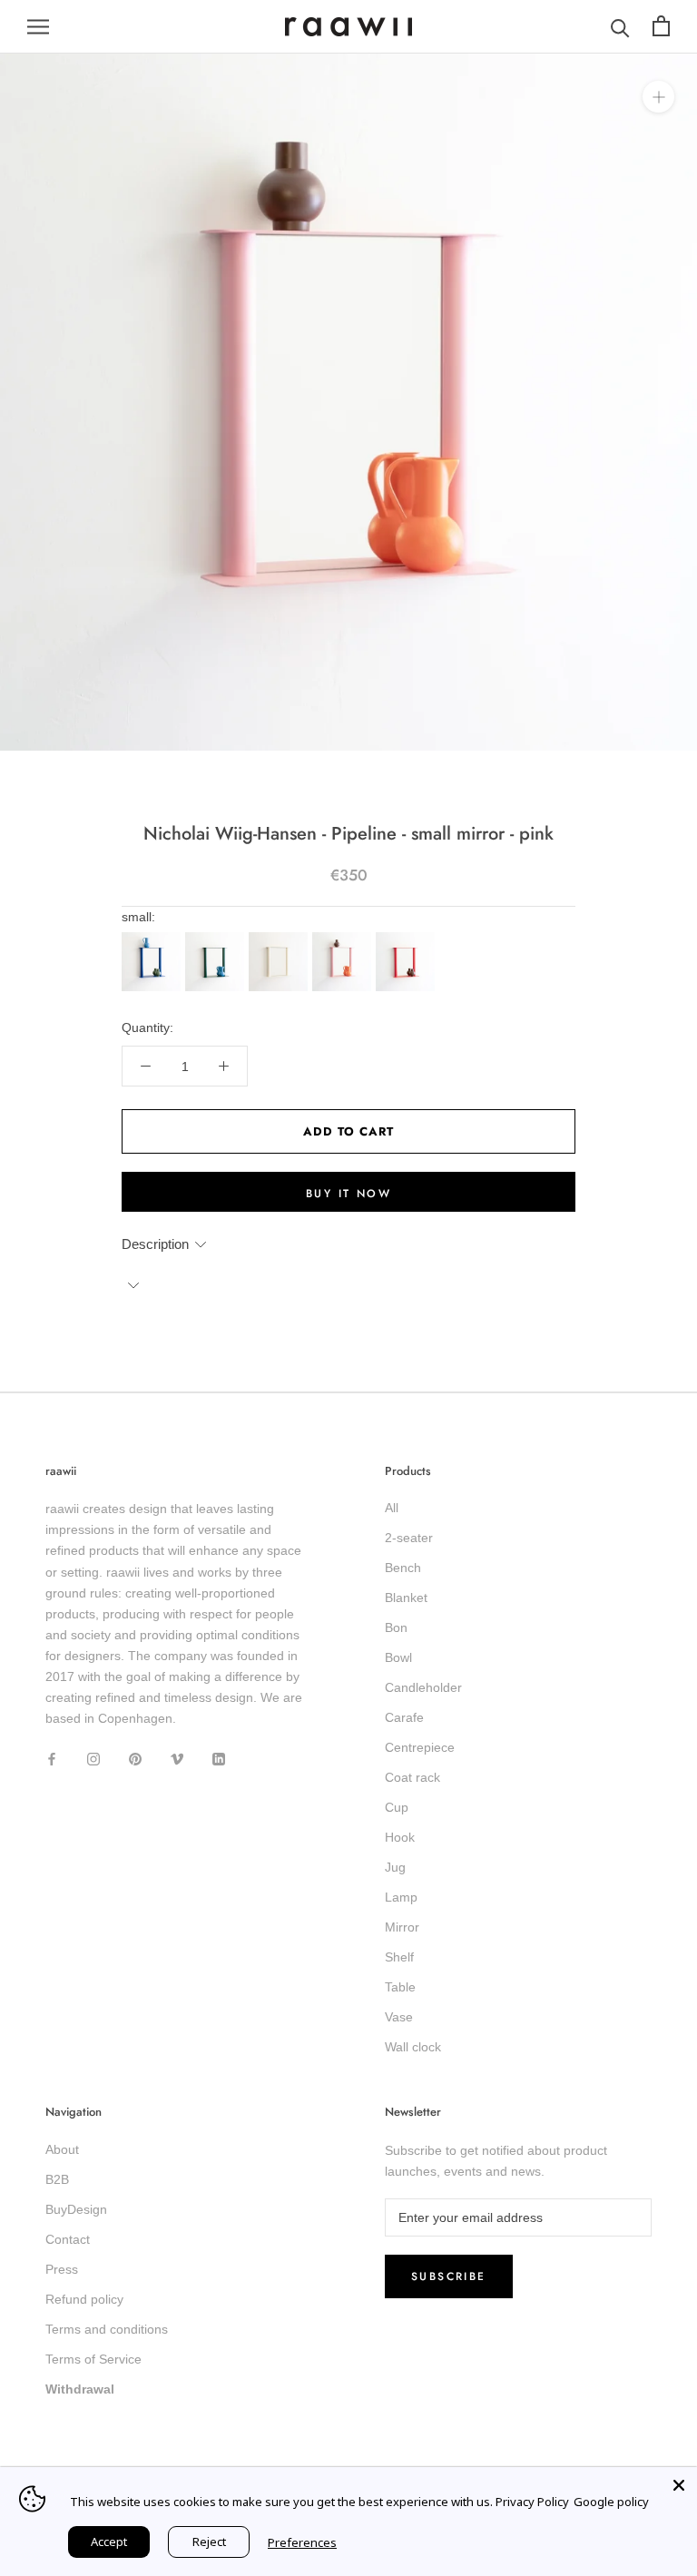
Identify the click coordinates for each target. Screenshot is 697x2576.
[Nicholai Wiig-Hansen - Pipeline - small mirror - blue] (153, 938)
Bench (403, 1568)
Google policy (611, 2502)
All (392, 1508)
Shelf (399, 1957)
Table (400, 1987)
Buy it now (348, 1194)
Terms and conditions (107, 2329)
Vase (399, 2017)
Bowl (398, 1657)
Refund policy (84, 2299)
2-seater (409, 1538)
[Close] (679, 2485)
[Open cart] (661, 27)
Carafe (404, 1717)
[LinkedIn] (219, 1758)
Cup (397, 1807)
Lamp (401, 1897)
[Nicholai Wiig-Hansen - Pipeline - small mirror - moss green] (217, 938)
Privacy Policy (532, 2502)
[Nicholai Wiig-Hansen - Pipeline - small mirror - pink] (344, 938)
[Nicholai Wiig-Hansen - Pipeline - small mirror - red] (407, 938)
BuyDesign (76, 2209)
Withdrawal (80, 2389)
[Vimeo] (177, 1758)
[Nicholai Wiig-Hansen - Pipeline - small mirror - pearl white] (280, 938)
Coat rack (412, 1777)
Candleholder (423, 1687)
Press (62, 2269)
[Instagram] (93, 1758)
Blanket (406, 1598)
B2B (57, 2179)
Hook (400, 1837)
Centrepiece (420, 1747)
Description (155, 1244)
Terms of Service (93, 2359)
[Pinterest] (135, 1758)
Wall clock (413, 2047)
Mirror (402, 1927)
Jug (395, 1867)
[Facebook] (52, 1758)
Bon (396, 1627)
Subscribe (449, 2276)
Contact (68, 2239)
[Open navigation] (38, 27)
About (62, 2149)
